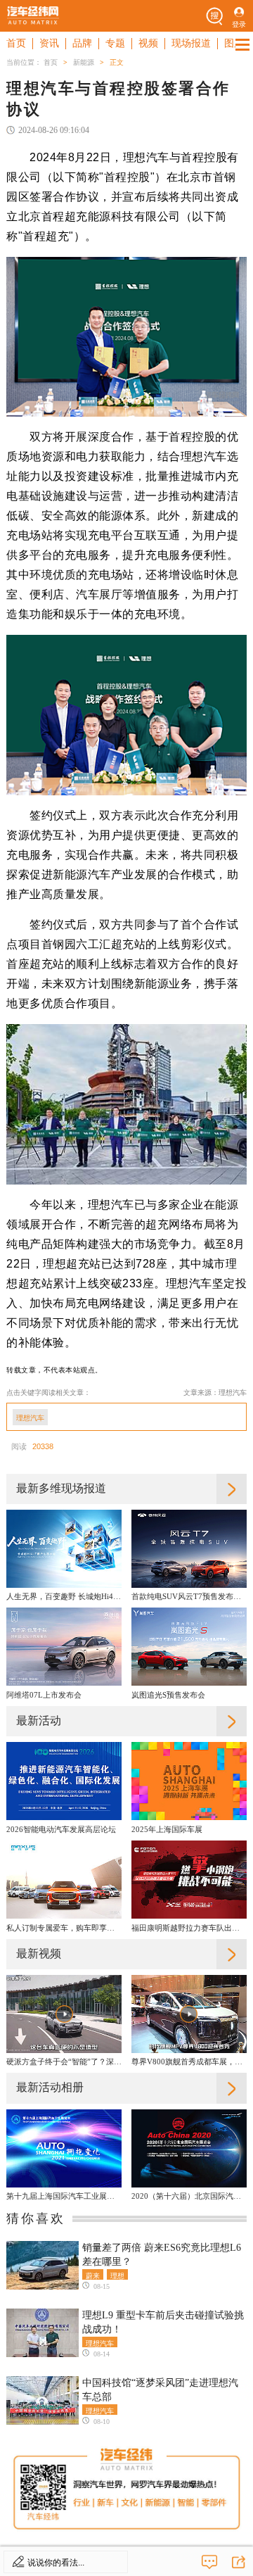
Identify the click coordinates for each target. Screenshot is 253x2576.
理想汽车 (30, 1418)
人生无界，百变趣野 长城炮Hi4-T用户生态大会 (64, 1596)
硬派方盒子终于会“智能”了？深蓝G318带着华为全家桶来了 (64, 2062)
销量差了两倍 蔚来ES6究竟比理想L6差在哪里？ (162, 2255)
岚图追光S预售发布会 (168, 1695)
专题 (115, 43)
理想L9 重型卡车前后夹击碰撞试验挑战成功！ (163, 2322)
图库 (234, 43)
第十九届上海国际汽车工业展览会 (64, 2196)
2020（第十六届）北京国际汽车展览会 (189, 2196)
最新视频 (39, 1953)
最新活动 (39, 1721)
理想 (117, 2275)
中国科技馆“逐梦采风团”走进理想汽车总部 (160, 2390)
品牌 (82, 43)
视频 (148, 43)
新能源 (84, 62)
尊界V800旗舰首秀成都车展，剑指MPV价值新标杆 (189, 2062)
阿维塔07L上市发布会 (44, 1695)
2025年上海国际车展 (167, 1829)
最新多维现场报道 (61, 1488)
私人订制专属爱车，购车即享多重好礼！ (64, 1928)
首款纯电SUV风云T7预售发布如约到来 (189, 1596)
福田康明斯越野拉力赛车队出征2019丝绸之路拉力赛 (189, 1928)
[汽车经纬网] (33, 16)
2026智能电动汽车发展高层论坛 (61, 1829)
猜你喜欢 (36, 2218)
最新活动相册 (50, 2087)
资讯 (49, 43)
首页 (16, 43)
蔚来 (93, 2275)
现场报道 (191, 43)
